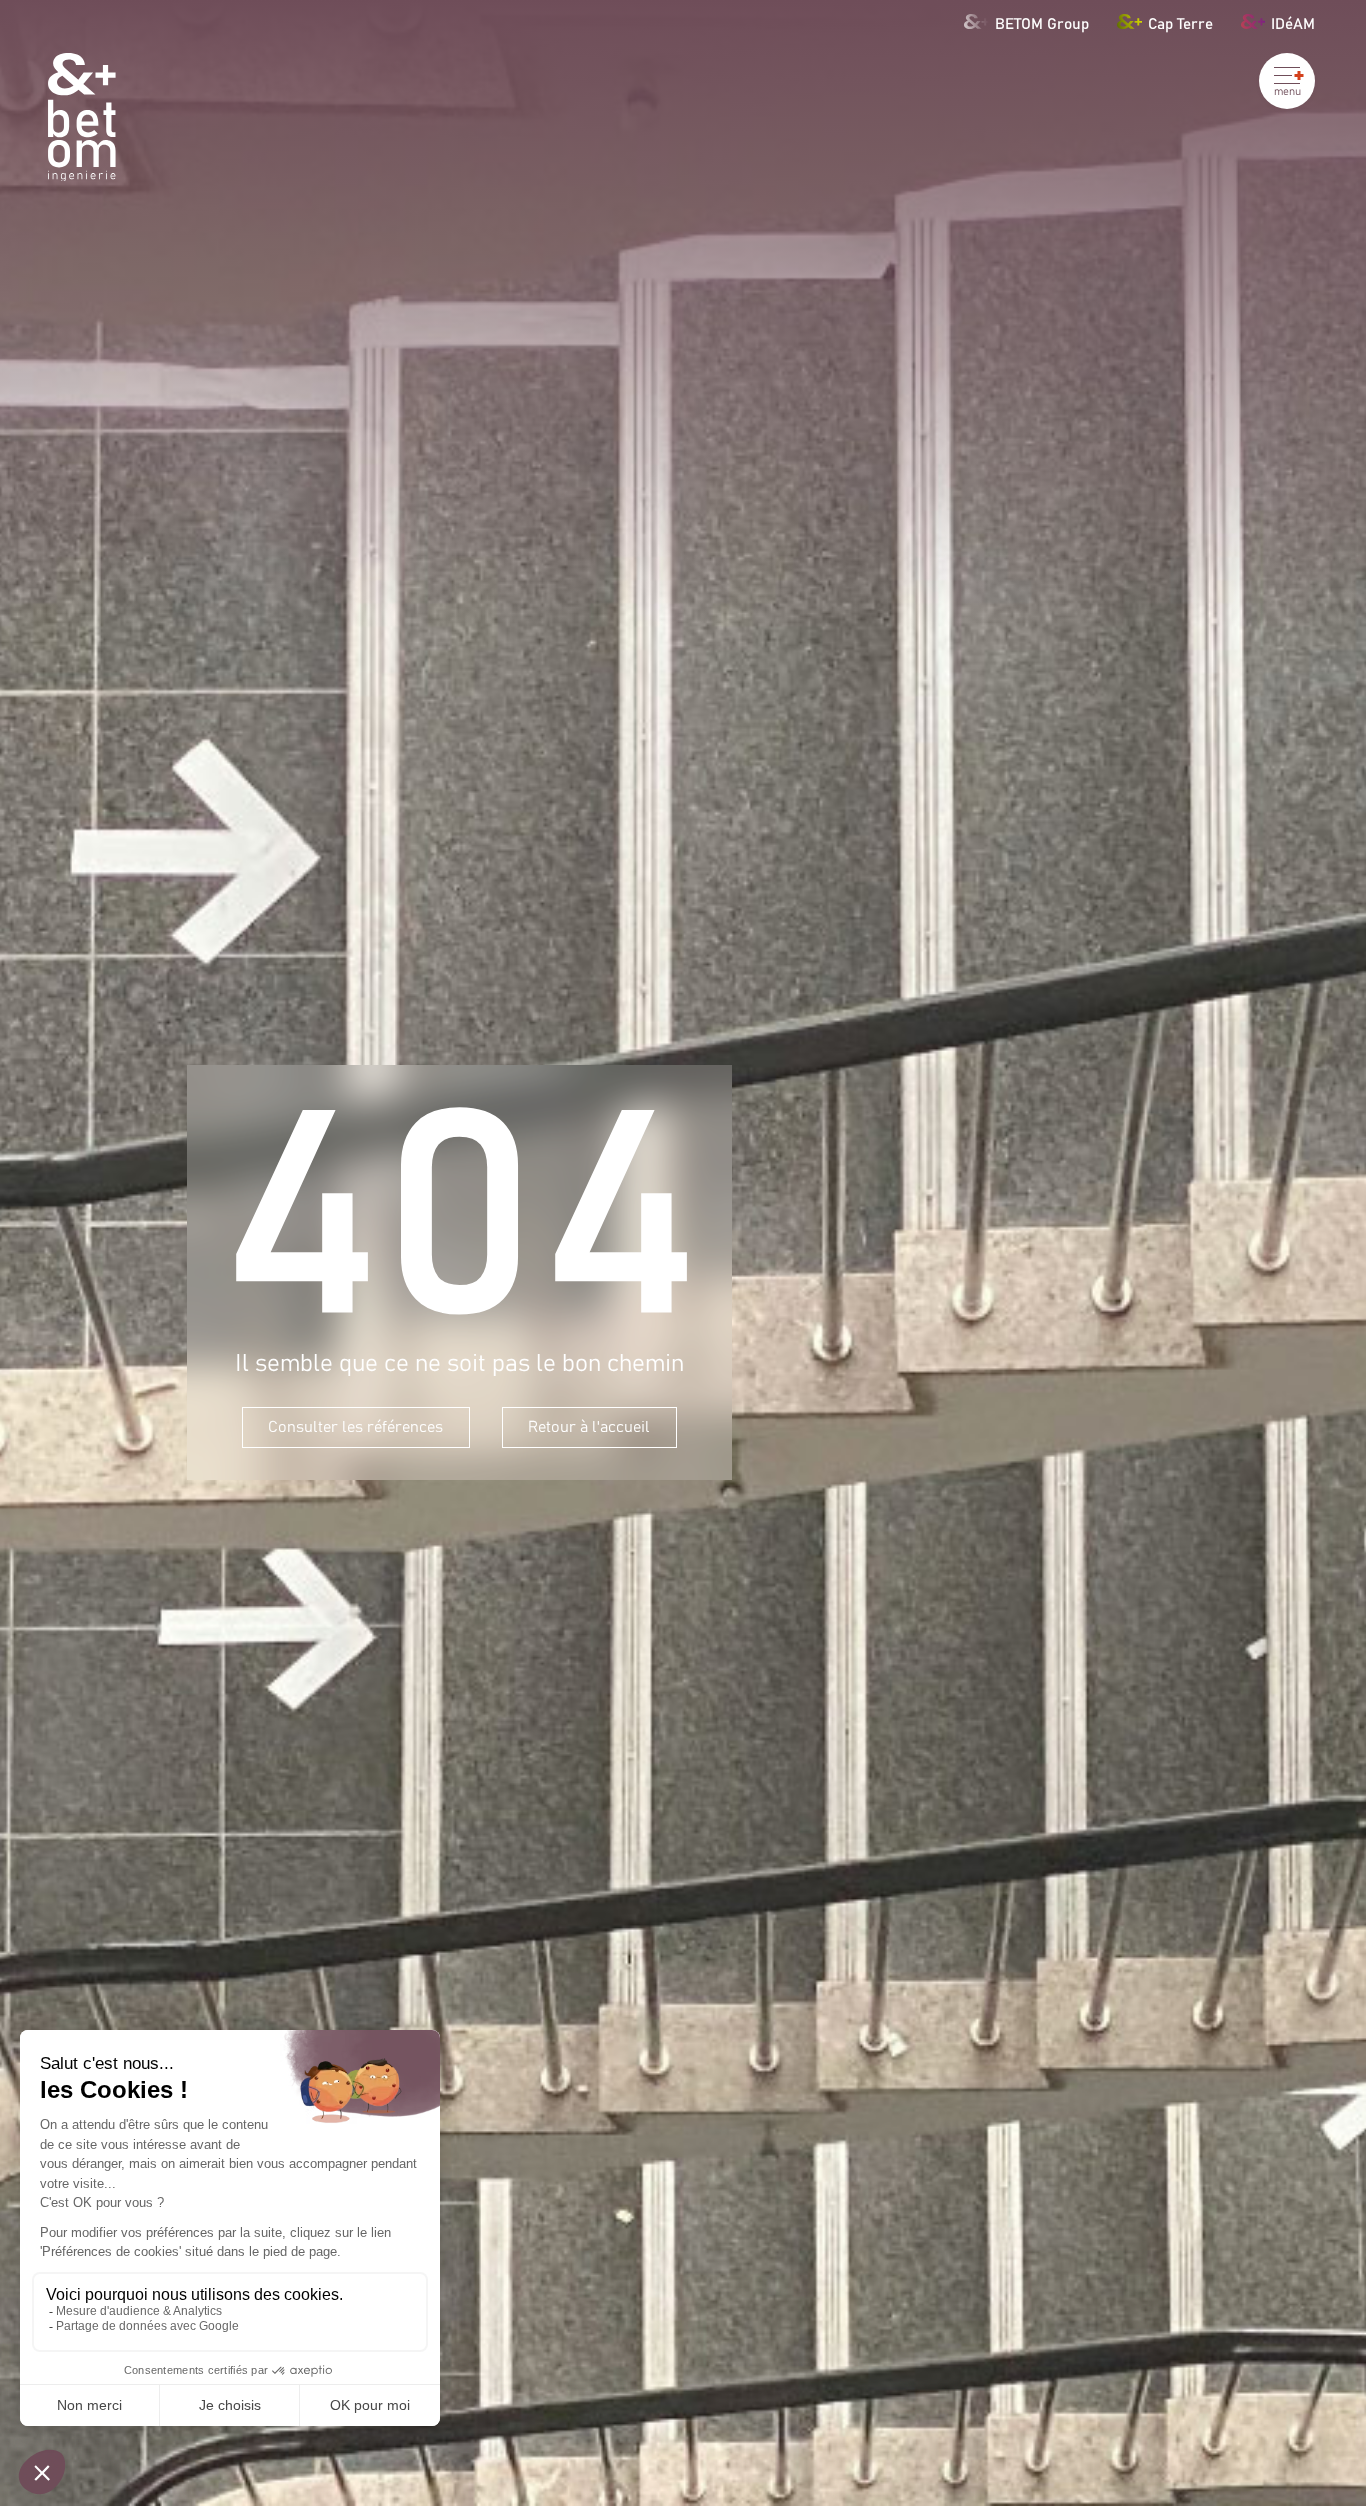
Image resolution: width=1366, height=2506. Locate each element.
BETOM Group (1041, 23)
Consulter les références (355, 1427)
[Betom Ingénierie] (82, 117)
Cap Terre (1180, 23)
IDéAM (1293, 23)
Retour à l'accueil (589, 1427)
